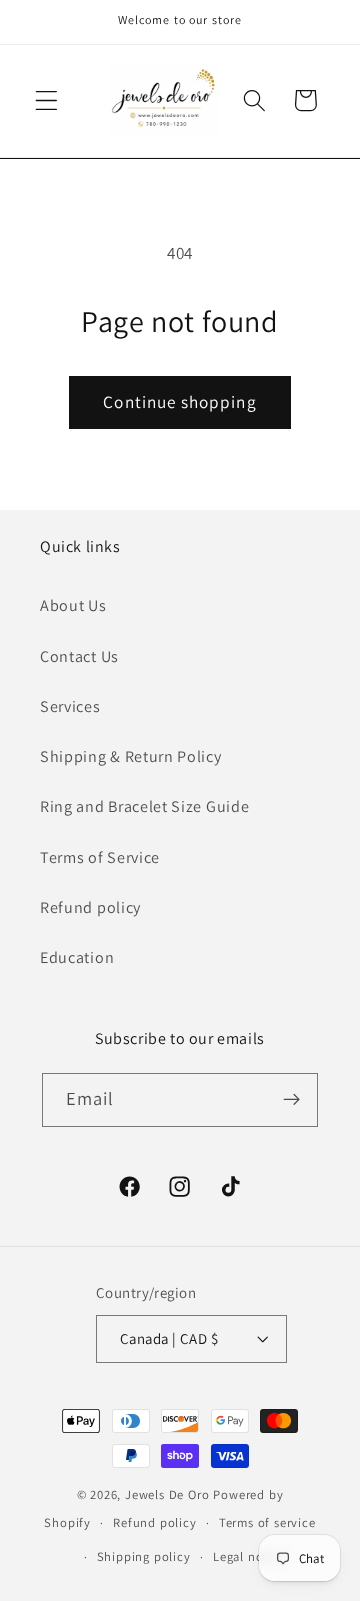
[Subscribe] (292, 1100)
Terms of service (267, 1522)
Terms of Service (100, 857)
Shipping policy (144, 1556)
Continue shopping (180, 401)
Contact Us (79, 656)
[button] (46, 100)
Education (77, 957)
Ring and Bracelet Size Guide (144, 806)
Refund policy (90, 907)
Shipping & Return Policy (131, 756)
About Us (73, 605)
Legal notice (249, 1556)
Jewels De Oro (169, 1494)
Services (70, 706)
